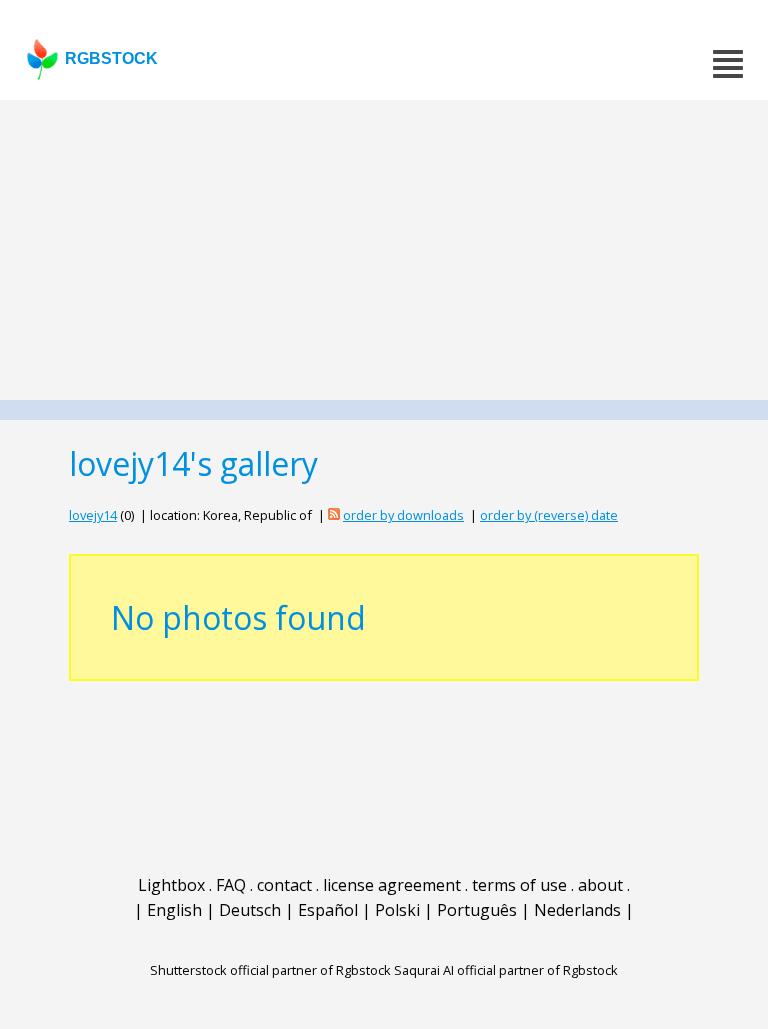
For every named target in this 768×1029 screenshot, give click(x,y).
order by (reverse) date (549, 515)
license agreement (392, 885)
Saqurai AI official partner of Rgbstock (506, 970)
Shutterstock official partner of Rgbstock (270, 970)
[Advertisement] (384, 250)
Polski (397, 910)
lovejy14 (93, 515)
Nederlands (577, 910)
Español (328, 910)
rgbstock (111, 58)
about (600, 885)
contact (284, 885)
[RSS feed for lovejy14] (334, 515)
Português (477, 910)
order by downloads (403, 515)
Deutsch (250, 910)
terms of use (519, 885)
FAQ (231, 885)
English (174, 910)
